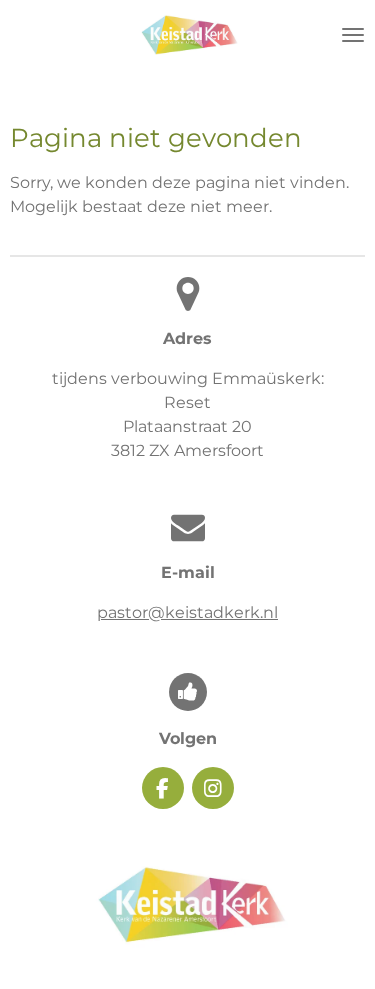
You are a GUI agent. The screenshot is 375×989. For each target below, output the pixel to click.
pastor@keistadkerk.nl (187, 612)
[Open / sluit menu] (353, 35)
